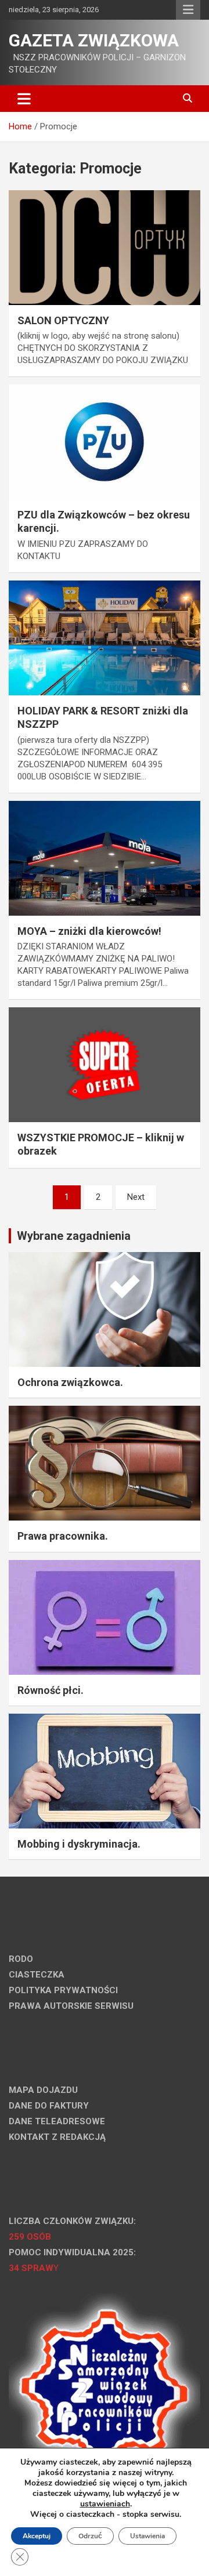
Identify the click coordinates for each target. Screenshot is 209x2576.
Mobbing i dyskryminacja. (79, 1844)
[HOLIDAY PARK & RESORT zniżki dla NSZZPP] (105, 638)
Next (136, 1197)
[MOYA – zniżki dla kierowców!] (105, 858)
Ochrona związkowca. (70, 1382)
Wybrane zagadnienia (74, 1236)
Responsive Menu (188, 10)
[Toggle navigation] (24, 99)
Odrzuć (90, 2536)
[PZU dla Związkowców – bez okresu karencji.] (105, 442)
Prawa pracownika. (63, 1536)
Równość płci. (51, 1690)
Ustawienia (147, 2536)
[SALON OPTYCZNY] (105, 247)
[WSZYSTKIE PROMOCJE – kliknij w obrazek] (105, 1064)
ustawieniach (105, 2504)
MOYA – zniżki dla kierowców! (89, 931)
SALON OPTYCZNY (63, 320)
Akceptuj (37, 2536)
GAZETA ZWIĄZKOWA (94, 40)
